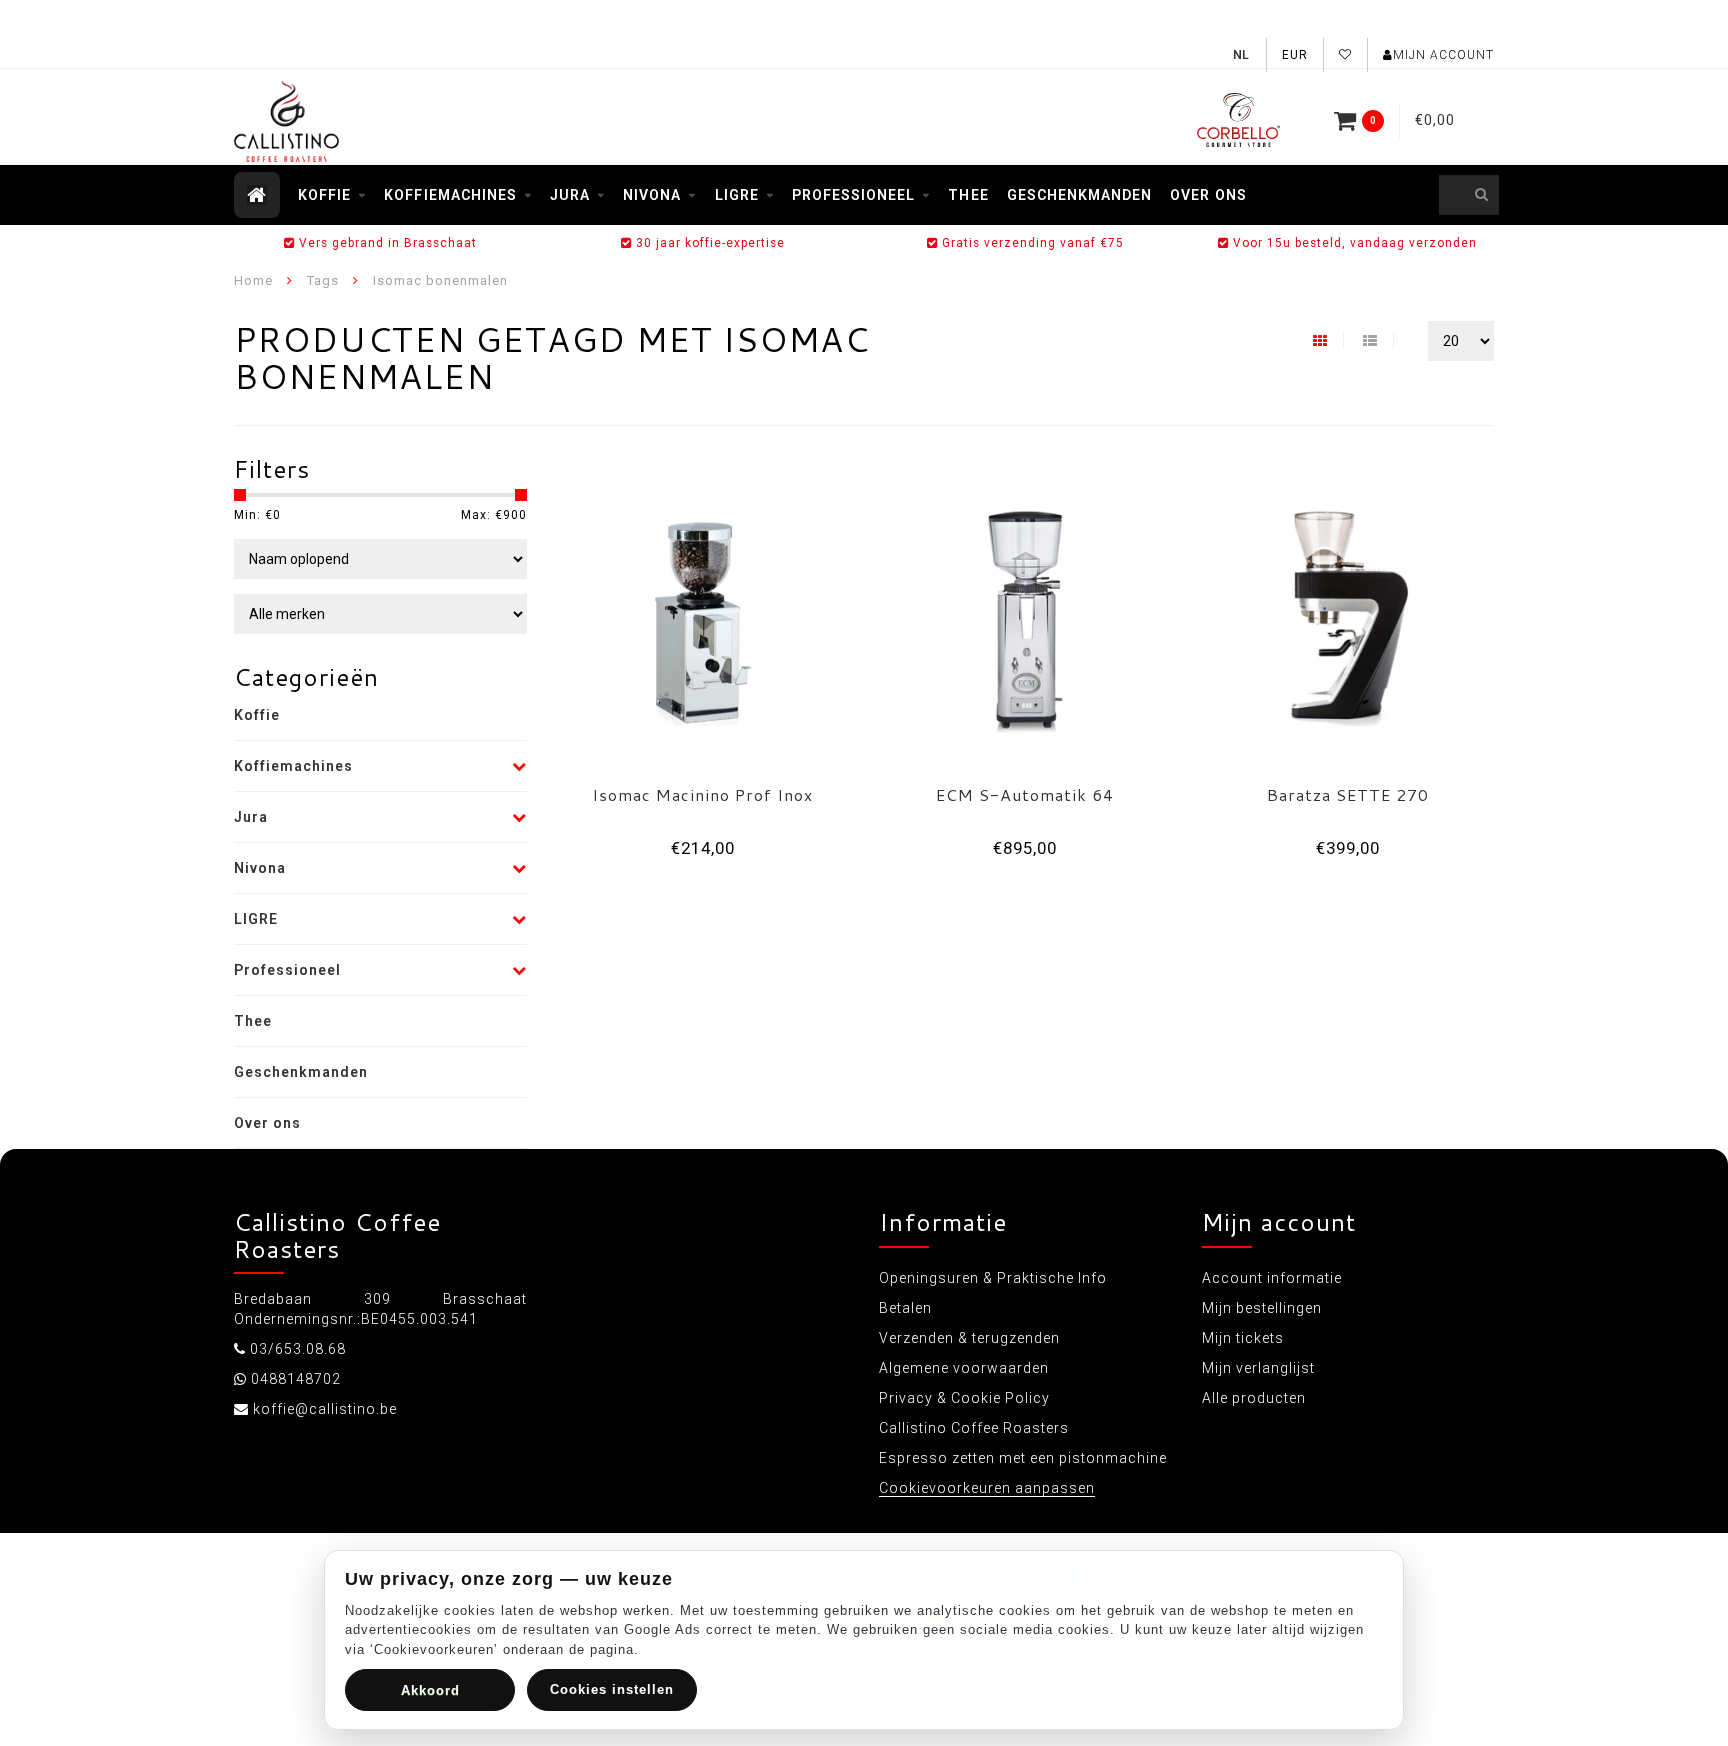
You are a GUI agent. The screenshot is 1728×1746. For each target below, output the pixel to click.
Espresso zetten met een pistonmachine (1023, 1458)
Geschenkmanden (1080, 195)
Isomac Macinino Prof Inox (702, 794)
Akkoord (430, 1690)
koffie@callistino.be (325, 1409)
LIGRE (737, 195)
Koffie (324, 195)
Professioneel (854, 195)
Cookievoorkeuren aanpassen (987, 1488)
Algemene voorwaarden (964, 1368)
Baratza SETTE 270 (1348, 794)
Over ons (1208, 195)
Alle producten (1254, 1398)
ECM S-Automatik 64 (1025, 794)
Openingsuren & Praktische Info (993, 1278)
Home (253, 280)
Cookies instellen (612, 1689)
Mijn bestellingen (1262, 1308)
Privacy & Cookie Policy (964, 1398)
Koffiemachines (450, 195)
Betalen (905, 1308)
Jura (570, 195)
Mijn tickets (1243, 1338)
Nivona (652, 195)
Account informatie (1272, 1278)
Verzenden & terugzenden (969, 1338)
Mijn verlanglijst (1258, 1368)
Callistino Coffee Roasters (974, 1428)
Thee (968, 195)
